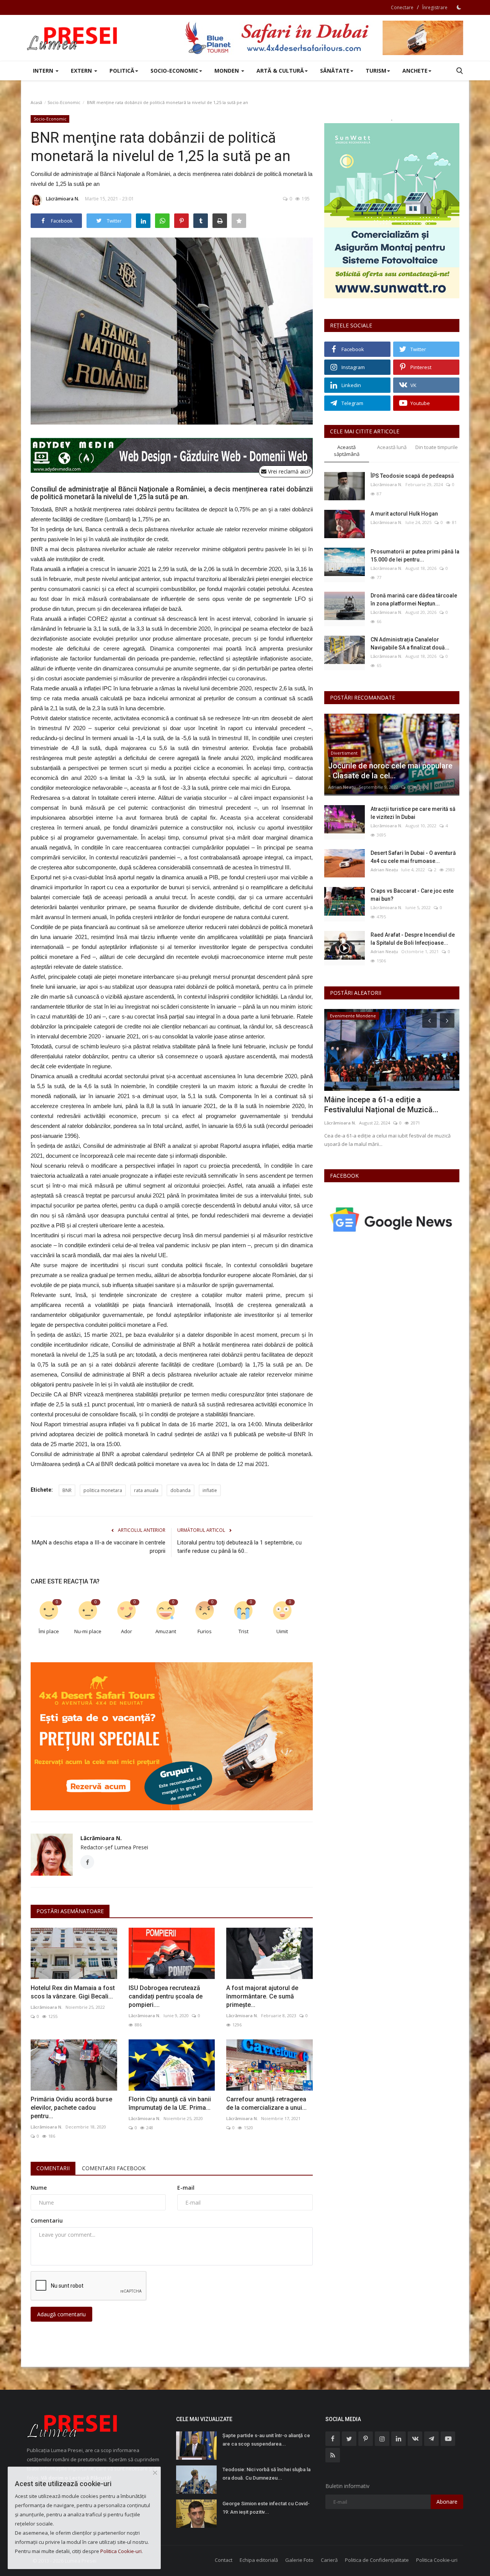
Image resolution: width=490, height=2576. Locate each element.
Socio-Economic (64, 102)
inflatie (210, 1490)
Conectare (402, 7)
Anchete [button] (415, 71)
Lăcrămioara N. (63, 199)
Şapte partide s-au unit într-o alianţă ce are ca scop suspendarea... (266, 2440)
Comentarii (53, 2168)
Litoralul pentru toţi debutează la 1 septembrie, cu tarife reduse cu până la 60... (239, 1547)
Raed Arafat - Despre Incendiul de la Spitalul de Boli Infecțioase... (413, 939)
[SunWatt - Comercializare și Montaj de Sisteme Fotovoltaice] (392, 211)
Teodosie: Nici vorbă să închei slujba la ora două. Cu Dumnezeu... (266, 2474)
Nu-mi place (88, 1631)
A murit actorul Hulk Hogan (404, 514)
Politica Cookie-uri (437, 2560)
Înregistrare (435, 7)
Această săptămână (347, 451)
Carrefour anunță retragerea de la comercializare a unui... (266, 2103)
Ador (127, 1631)
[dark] (459, 7)
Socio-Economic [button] (174, 71)
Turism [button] (376, 71)
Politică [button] (122, 71)
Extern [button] (82, 71)
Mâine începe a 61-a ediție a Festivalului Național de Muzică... (381, 1105)
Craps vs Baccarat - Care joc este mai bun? (412, 895)
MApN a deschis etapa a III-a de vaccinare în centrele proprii (99, 1547)
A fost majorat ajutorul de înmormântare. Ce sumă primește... (262, 1996)
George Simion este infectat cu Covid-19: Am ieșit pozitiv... (266, 2508)
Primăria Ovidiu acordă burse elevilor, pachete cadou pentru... (71, 2108)
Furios (205, 1631)
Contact (224, 2560)
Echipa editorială (259, 2560)
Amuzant (166, 1631)
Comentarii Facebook (114, 2168)
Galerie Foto (299, 2560)
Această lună (392, 447)
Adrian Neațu (342, 787)
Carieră (329, 2560)
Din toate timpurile (437, 447)
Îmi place (49, 1631)
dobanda (180, 1490)
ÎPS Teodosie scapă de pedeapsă (412, 476)
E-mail (186, 2188)
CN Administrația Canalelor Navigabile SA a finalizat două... (410, 644)
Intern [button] (44, 71)
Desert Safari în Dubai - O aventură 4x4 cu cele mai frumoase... (413, 857)
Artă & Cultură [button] (280, 71)
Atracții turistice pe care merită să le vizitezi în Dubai (413, 813)
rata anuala (146, 1490)
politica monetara (103, 1490)
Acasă (36, 102)
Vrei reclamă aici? (288, 471)
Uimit (282, 1631)
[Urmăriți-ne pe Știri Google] (392, 1219)
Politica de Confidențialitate (377, 2560)
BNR (67, 1490)
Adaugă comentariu (61, 2314)
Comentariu (47, 2220)
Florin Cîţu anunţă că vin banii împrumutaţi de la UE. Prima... (170, 2103)
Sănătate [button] (335, 71)
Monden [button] (227, 71)
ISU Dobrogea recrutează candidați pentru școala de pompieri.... (166, 1996)
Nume (39, 2188)
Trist (243, 1631)
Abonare (447, 2502)
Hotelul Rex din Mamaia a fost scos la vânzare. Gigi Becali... (73, 1992)
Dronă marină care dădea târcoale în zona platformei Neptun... (414, 600)
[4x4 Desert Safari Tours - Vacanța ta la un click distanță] (324, 38)
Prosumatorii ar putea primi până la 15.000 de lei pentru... (415, 556)
